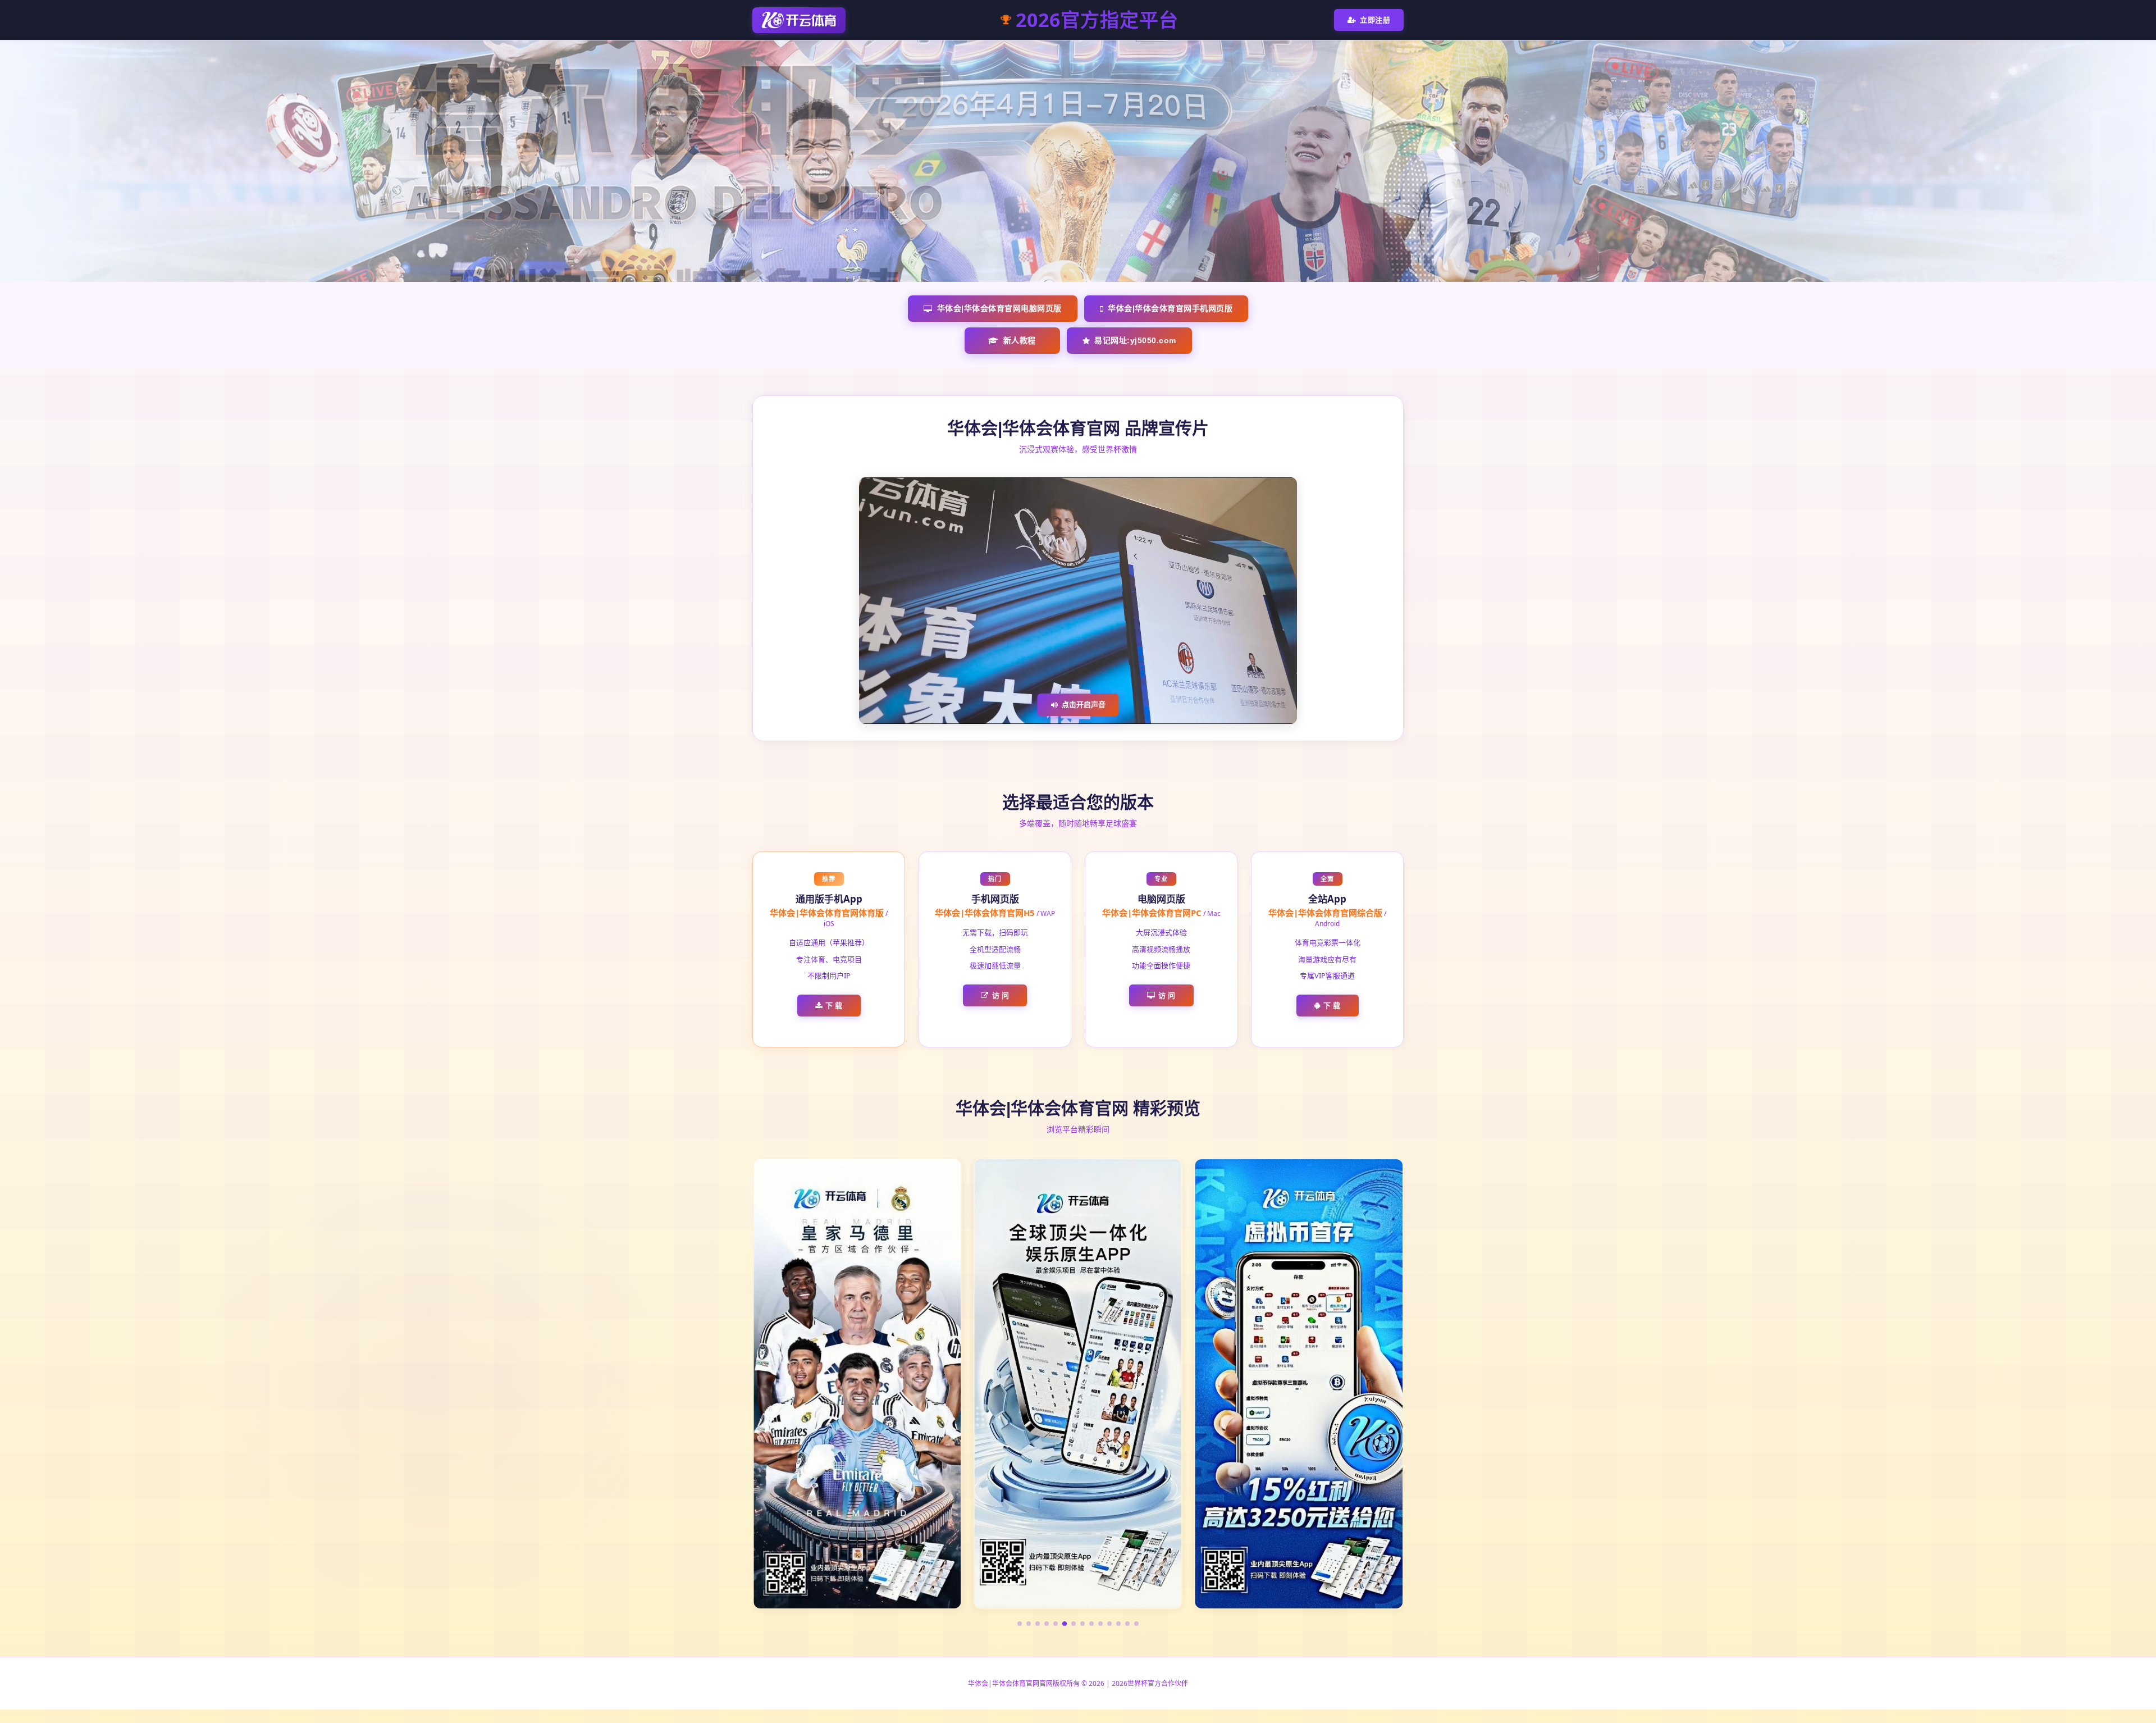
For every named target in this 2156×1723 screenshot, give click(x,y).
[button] (1020, 1624)
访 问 (1001, 995)
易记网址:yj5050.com (1135, 340)
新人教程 (1020, 340)
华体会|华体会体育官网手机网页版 (1170, 308)
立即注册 (1375, 20)
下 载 (834, 1005)
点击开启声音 (1084, 704)
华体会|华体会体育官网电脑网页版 (999, 308)
